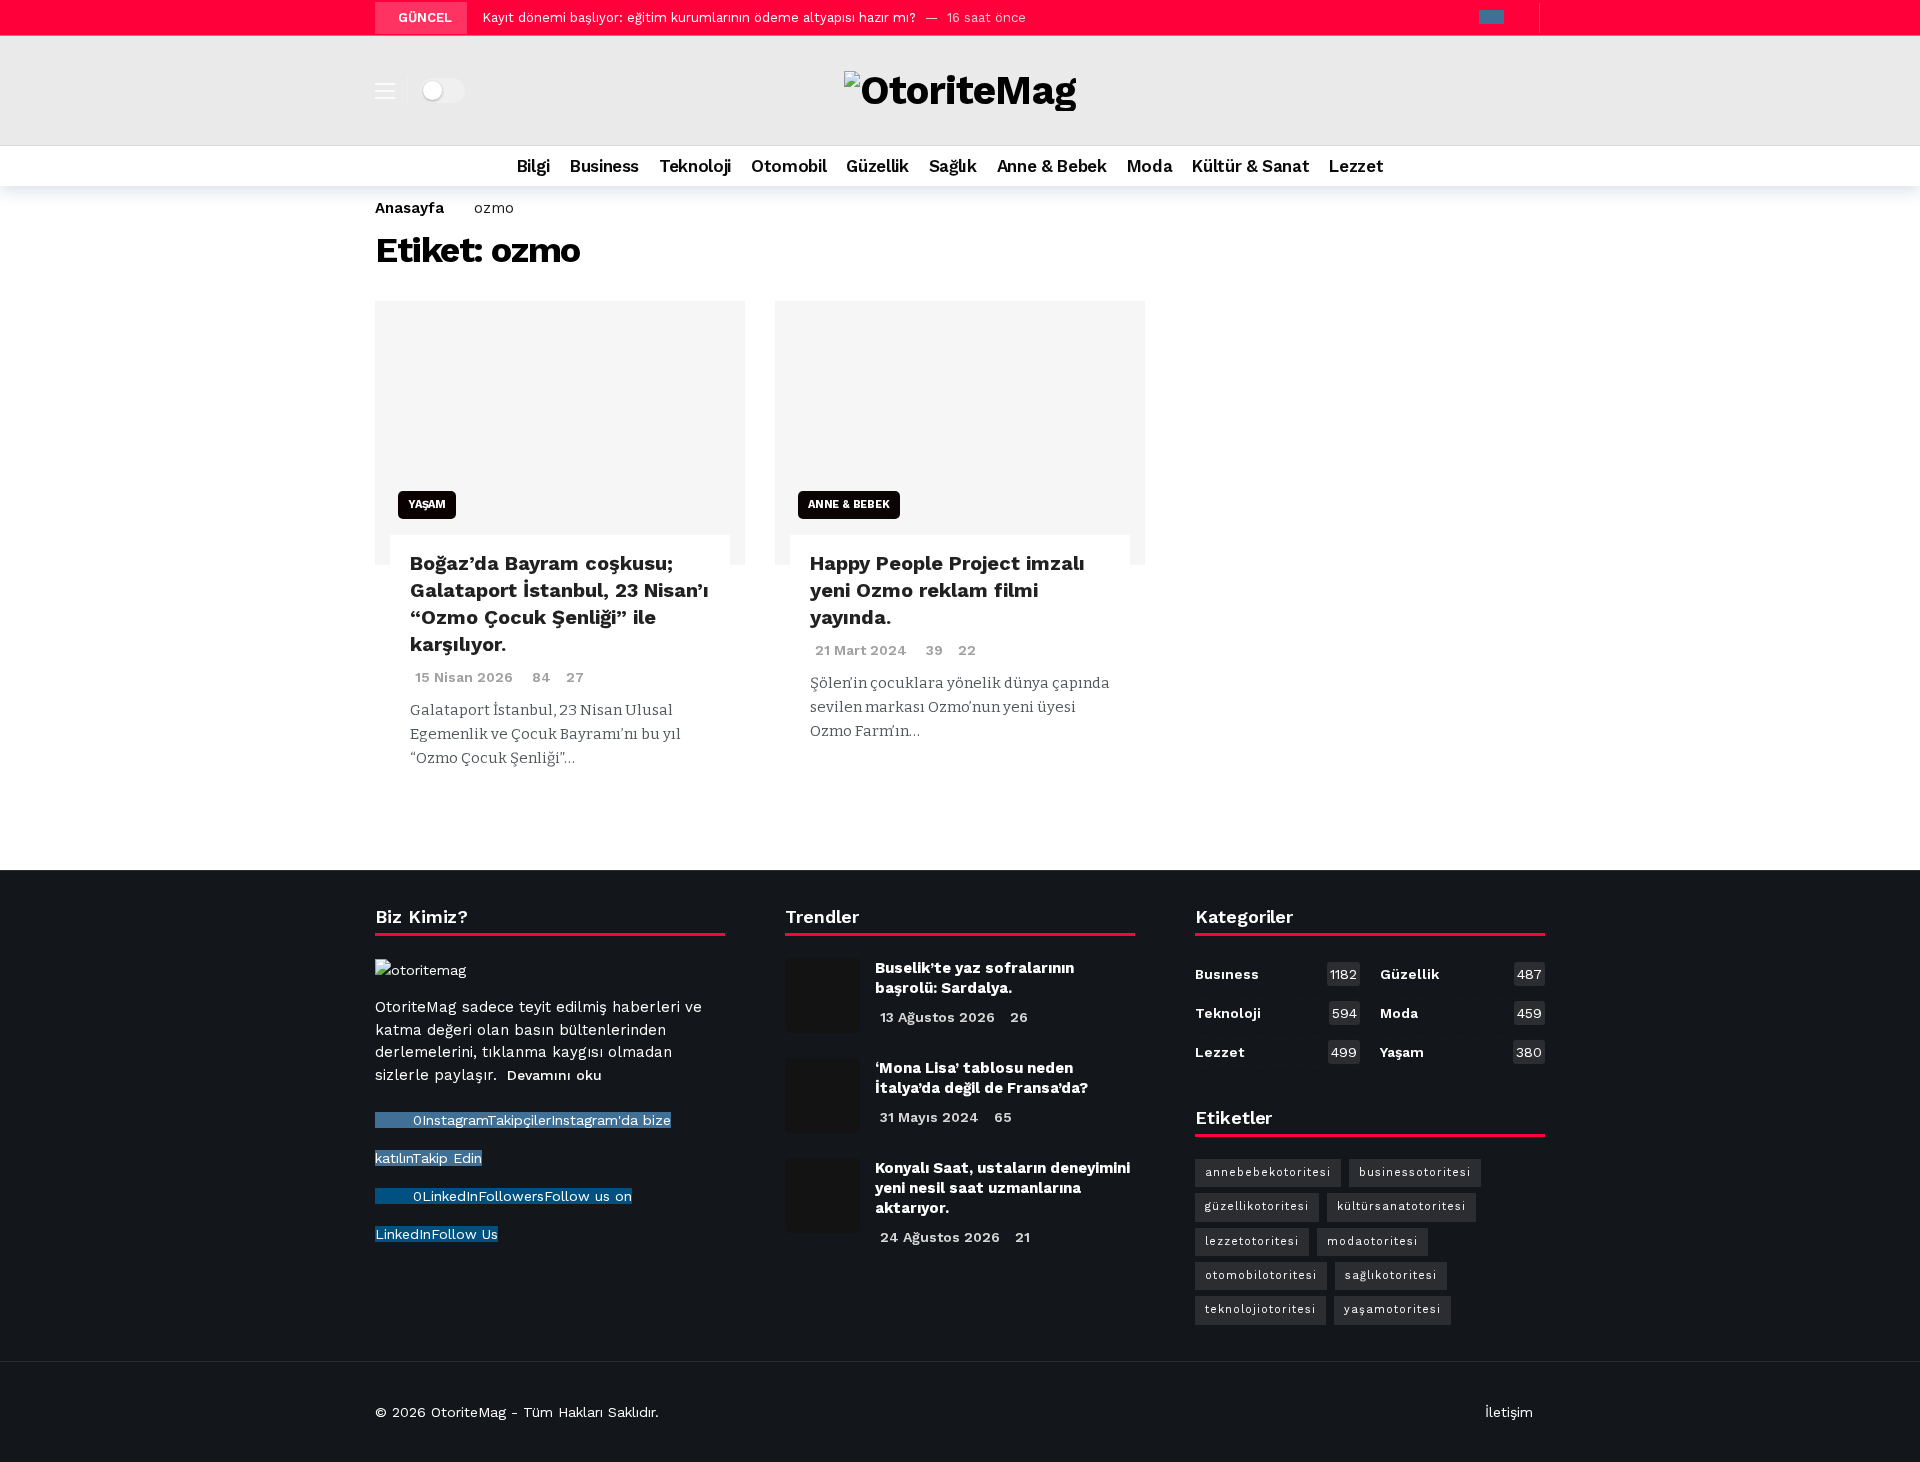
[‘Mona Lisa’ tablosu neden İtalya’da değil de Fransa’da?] (822, 1095)
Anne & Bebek (849, 504)
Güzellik (1461, 974)
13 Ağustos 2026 (937, 1017)
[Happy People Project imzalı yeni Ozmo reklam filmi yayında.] (960, 433)
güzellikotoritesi (1257, 1206)
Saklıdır (631, 1412)
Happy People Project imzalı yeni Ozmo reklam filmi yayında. (947, 590)
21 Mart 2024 (861, 650)
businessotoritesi (1415, 1172)
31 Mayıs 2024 (929, 1117)
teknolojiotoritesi (1260, 1309)
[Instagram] (1491, 17)
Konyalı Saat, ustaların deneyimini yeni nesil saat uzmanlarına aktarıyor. (1002, 1188)
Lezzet (1276, 1052)
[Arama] (1530, 166)
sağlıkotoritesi (1391, 1275)
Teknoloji (1276, 1013)
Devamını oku (554, 1075)
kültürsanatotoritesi (1401, 1206)
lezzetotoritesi (1252, 1241)
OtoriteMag (468, 1412)
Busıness (1276, 974)
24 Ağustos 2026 (940, 1237)
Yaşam (427, 504)
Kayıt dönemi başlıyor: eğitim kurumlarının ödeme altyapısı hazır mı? (699, 17)
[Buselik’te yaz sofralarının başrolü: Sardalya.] (822, 995)
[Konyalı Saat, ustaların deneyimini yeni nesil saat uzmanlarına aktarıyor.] (822, 1195)
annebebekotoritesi (1268, 1172)
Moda (1461, 1013)
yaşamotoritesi (1392, 1309)
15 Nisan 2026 (464, 677)
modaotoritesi (1372, 1241)
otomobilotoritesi (1261, 1275)
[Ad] (1372, 473)
